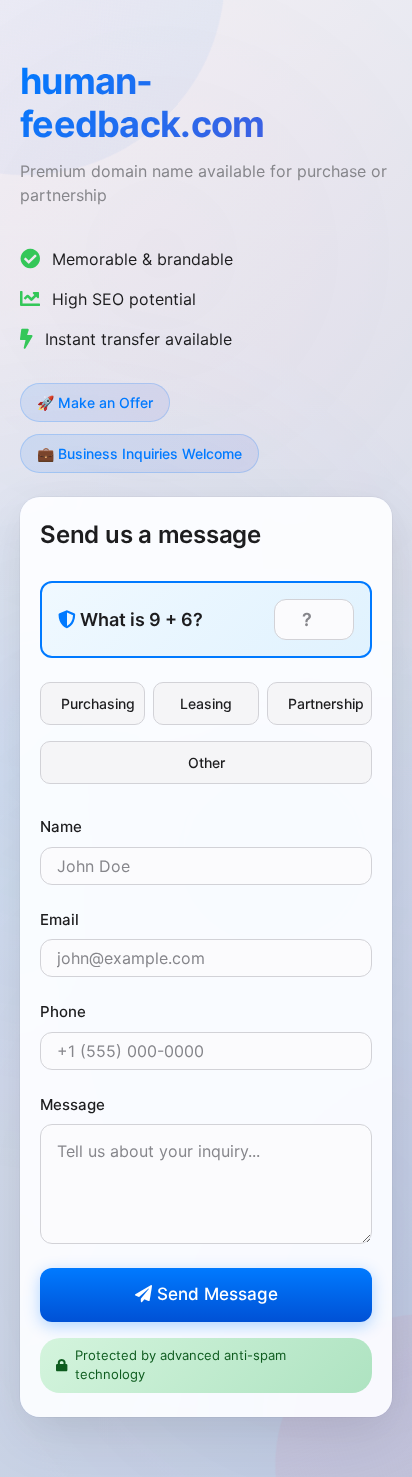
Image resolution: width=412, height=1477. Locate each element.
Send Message (215, 1294)
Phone (63, 1011)
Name (61, 826)
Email (59, 919)
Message (72, 1104)
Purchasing (98, 703)
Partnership (326, 703)
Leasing (206, 703)
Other (206, 762)
